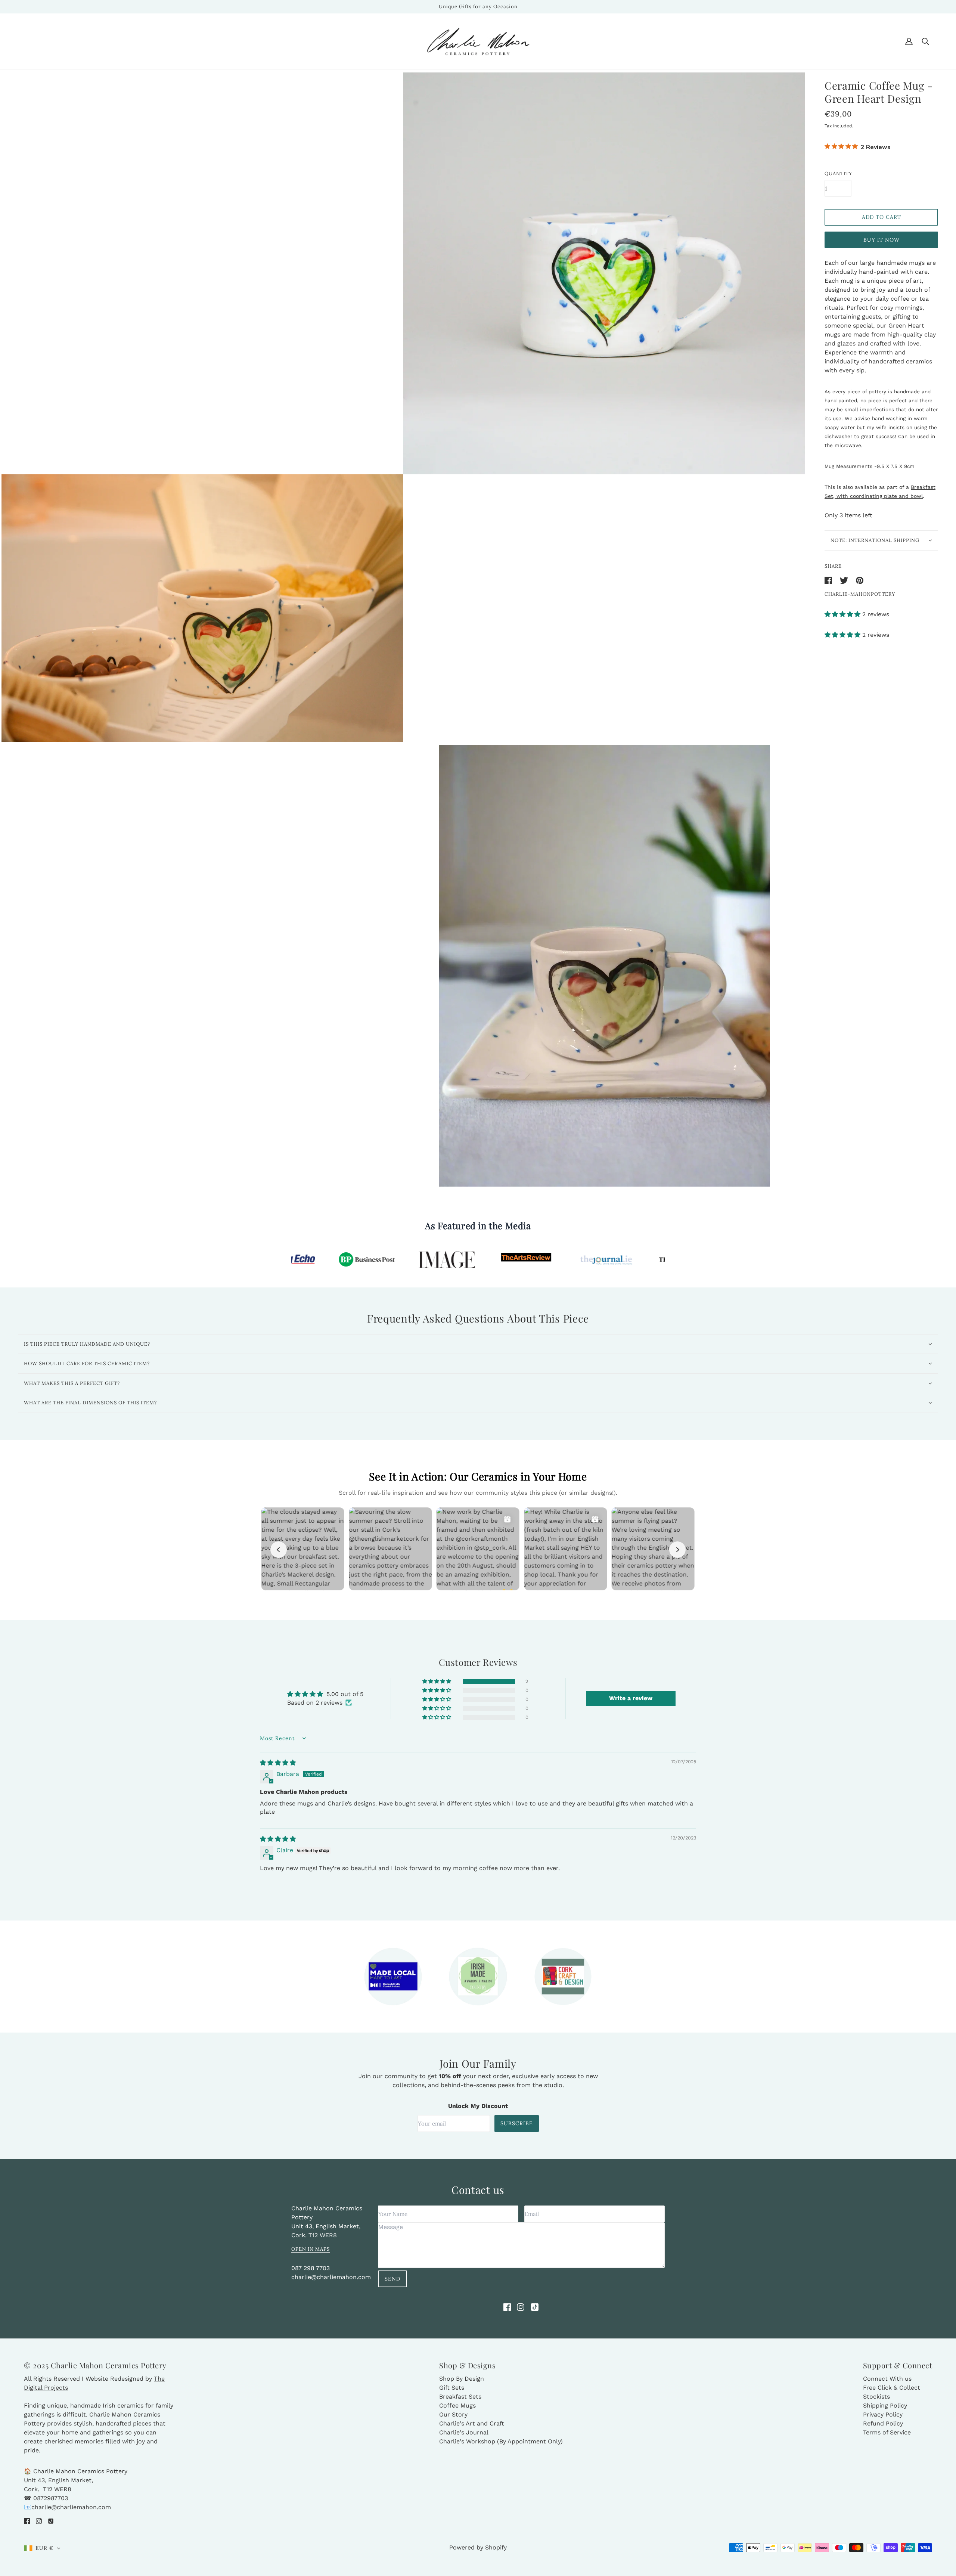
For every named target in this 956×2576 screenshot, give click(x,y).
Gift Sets (452, 2388)
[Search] (925, 41)
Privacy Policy (883, 2414)
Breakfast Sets (460, 2397)
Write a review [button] (631, 1698)
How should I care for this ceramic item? (87, 1363)
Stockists (876, 2397)
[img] (278, 1763)
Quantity (838, 173)
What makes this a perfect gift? (72, 1383)
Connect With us (887, 2379)
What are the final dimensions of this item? (90, 1403)
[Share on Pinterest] (860, 580)
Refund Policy (883, 2423)
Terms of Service (887, 2432)
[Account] (909, 41)
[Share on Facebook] (829, 580)
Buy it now (881, 240)
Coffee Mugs (457, 2405)
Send (392, 2279)
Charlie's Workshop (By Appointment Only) (501, 2441)
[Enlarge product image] (604, 273)
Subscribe (517, 2123)
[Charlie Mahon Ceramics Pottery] (478, 41)
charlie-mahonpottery (860, 594)
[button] (843, 614)
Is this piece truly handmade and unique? (87, 1344)
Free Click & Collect (892, 2388)
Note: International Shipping (875, 540)
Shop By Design (462, 2379)
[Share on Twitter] (845, 580)
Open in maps (311, 2249)
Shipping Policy (885, 2405)
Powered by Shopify (478, 2547)
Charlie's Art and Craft (472, 2423)
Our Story (453, 2414)
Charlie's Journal (464, 2432)
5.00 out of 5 (345, 1694)
